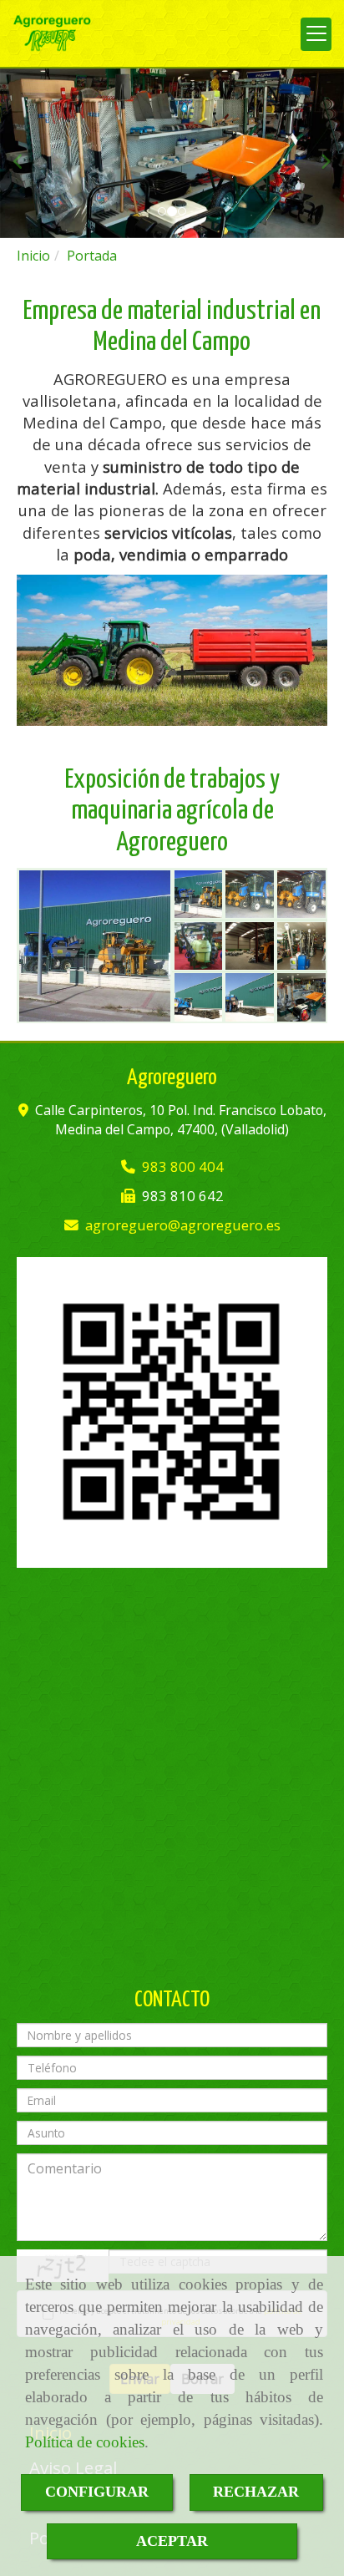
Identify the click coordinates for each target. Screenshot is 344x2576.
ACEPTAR (172, 2541)
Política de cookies (85, 2442)
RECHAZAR (256, 2492)
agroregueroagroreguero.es (183, 1225)
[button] (26, 153)
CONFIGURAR (97, 2492)
